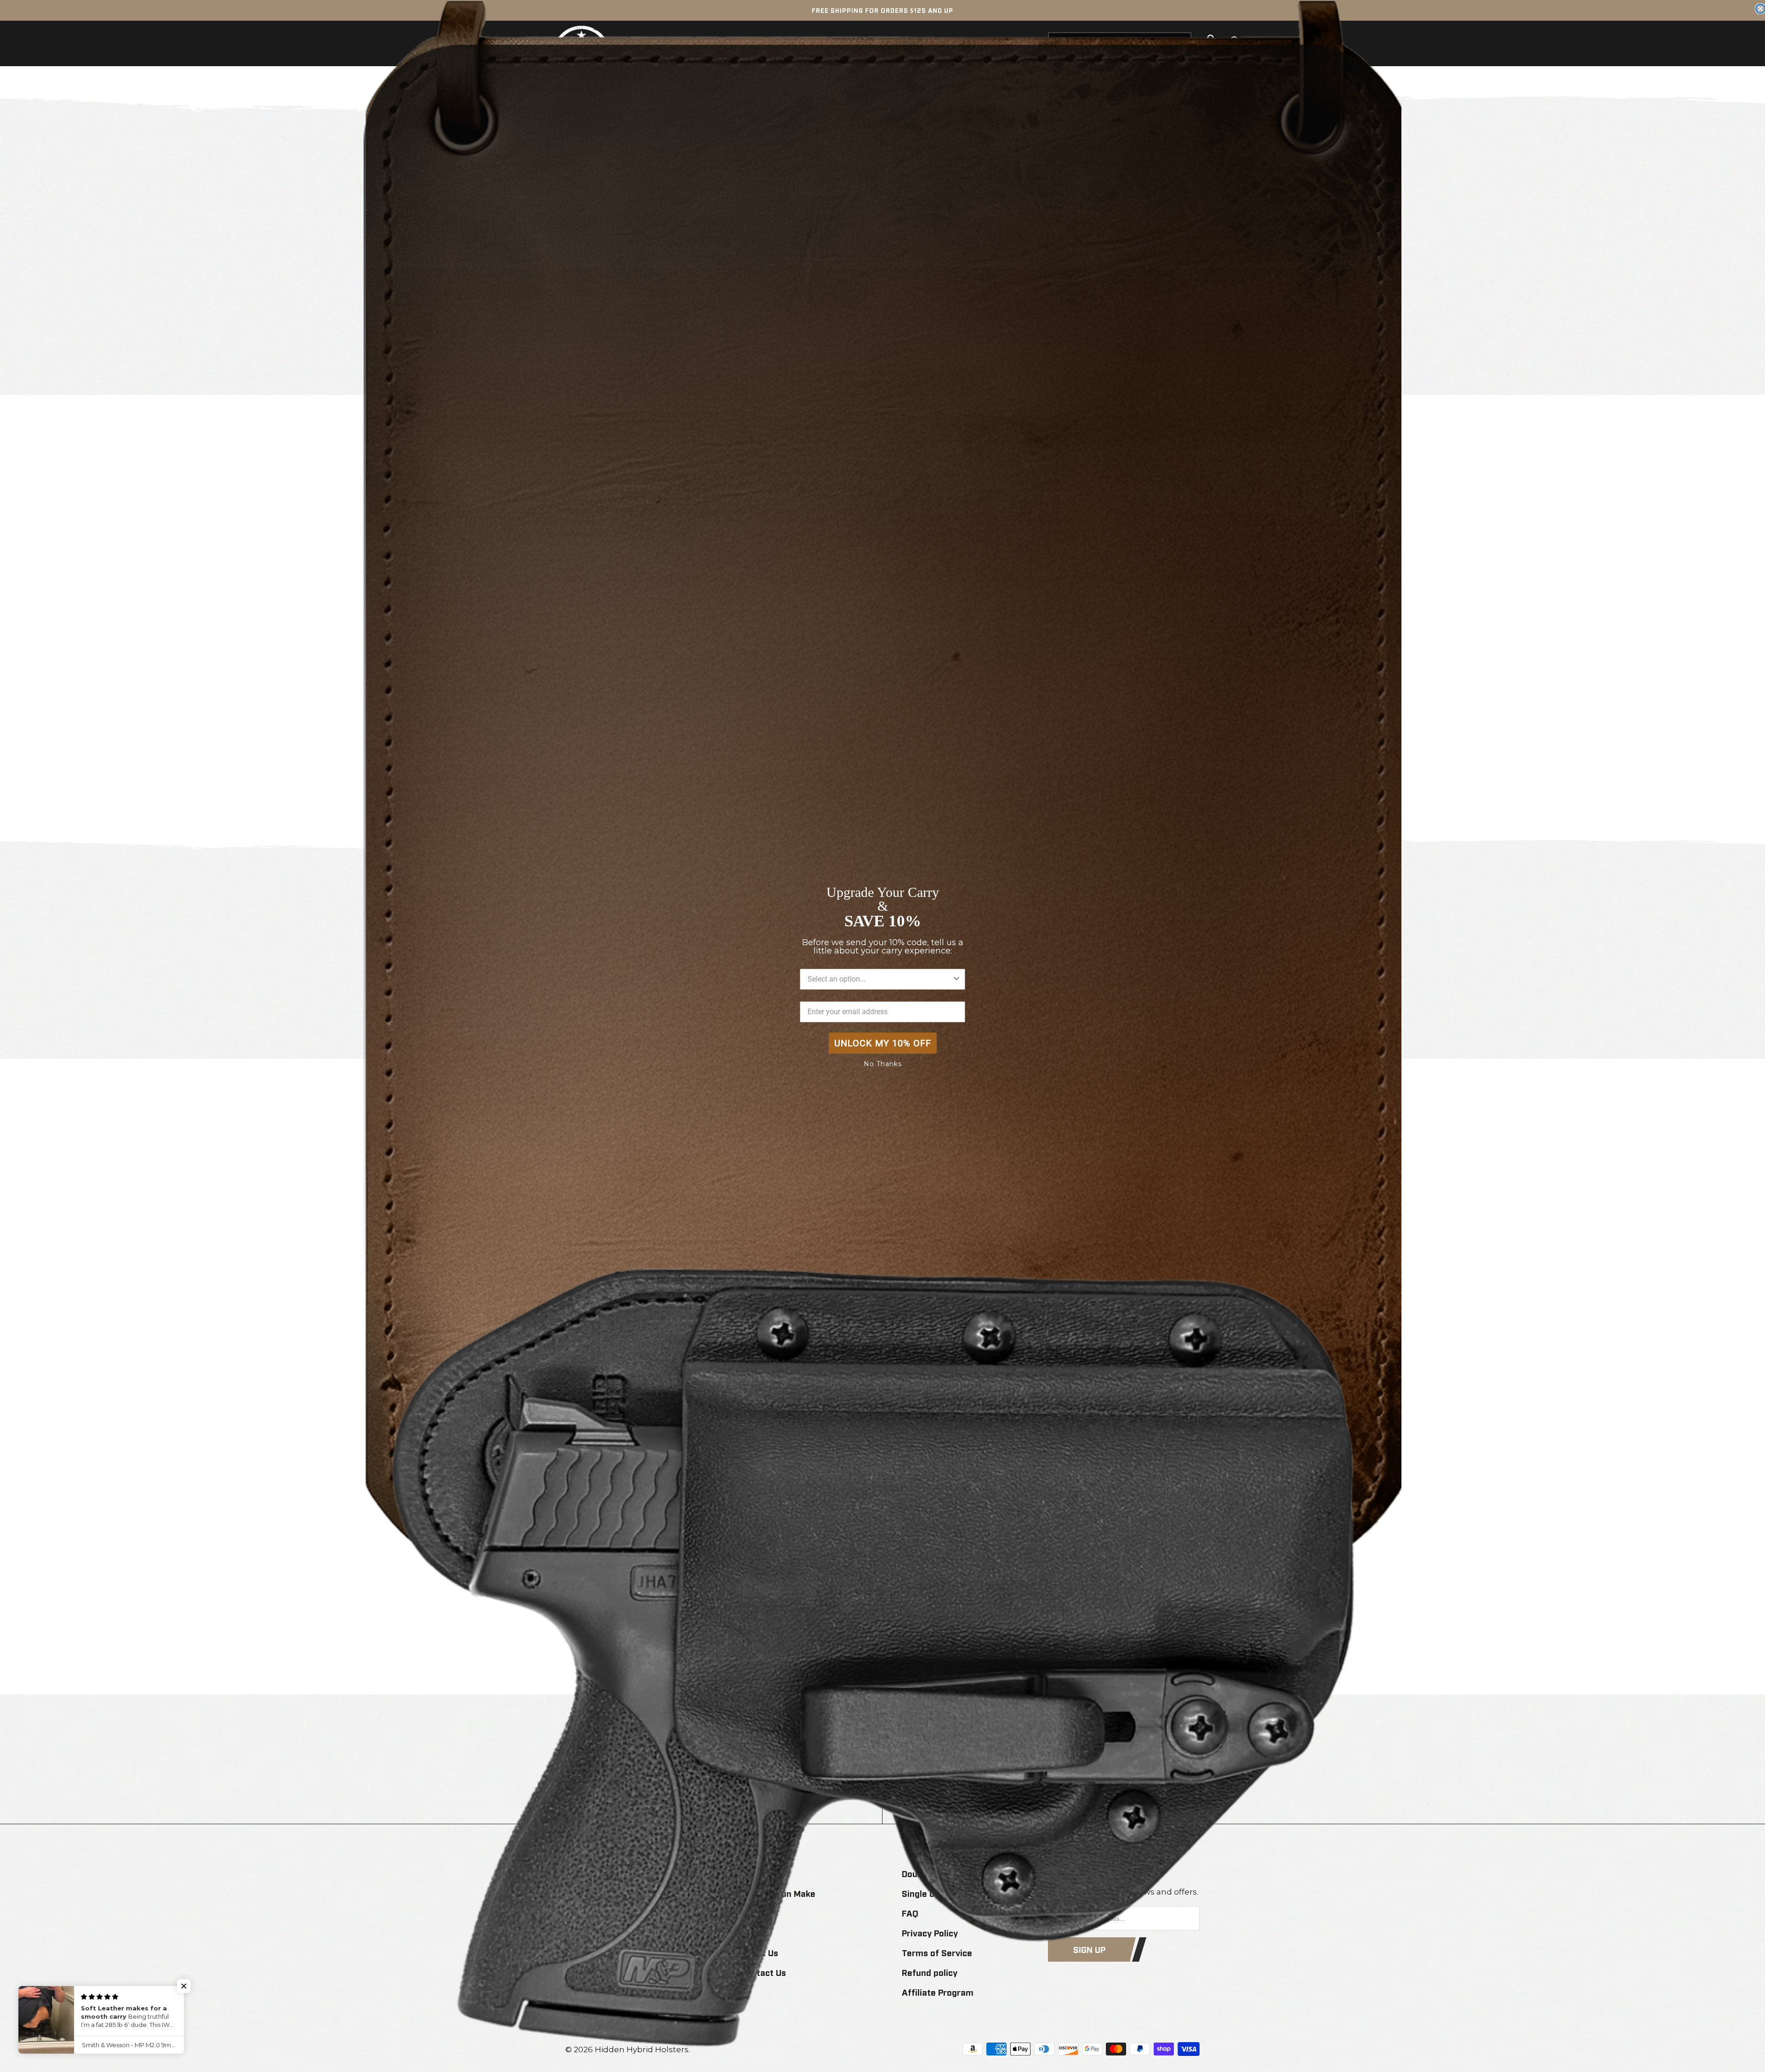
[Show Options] (957, 979)
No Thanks (883, 1064)
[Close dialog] (1760, 9)
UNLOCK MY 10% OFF (883, 1043)
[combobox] (880, 979)
